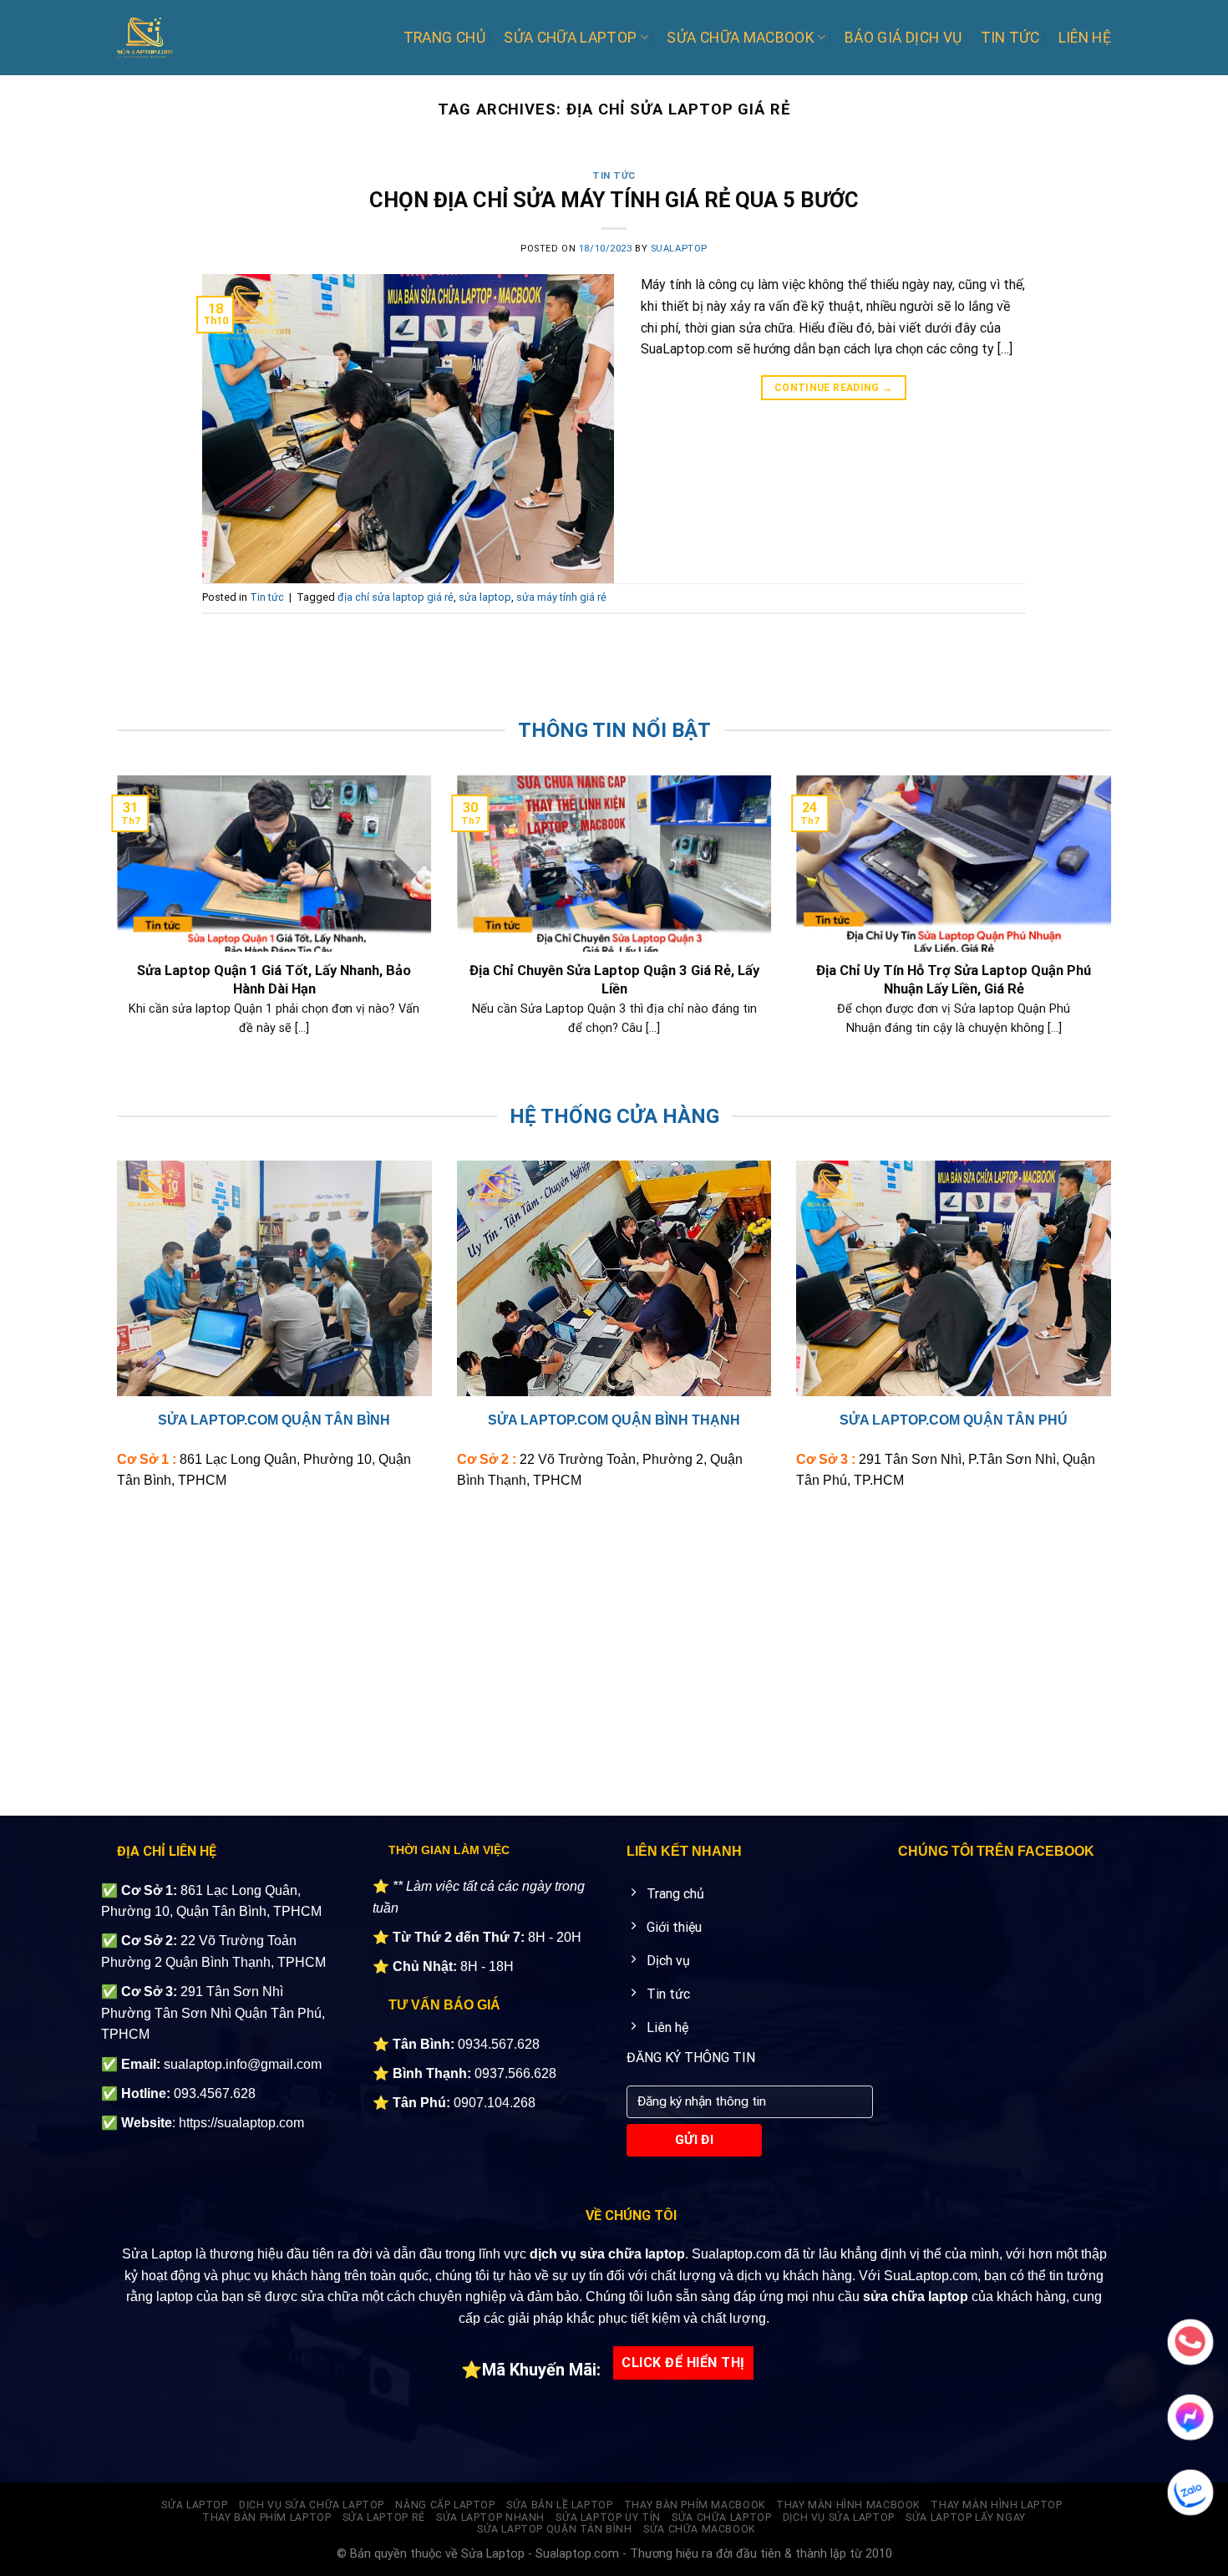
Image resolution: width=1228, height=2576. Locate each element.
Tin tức (1010, 38)
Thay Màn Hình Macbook (848, 2505)
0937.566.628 (515, 2073)
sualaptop (679, 249)
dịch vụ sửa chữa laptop (607, 2254)
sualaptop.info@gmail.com (243, 2064)
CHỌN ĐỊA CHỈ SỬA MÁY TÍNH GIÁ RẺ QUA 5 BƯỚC (614, 200)
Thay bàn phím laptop (266, 2518)
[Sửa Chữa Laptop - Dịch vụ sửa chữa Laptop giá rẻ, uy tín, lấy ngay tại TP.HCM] (188, 38)
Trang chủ (444, 38)
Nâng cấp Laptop (445, 2505)
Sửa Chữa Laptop (570, 38)
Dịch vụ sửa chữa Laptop (312, 2505)
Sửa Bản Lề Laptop (559, 2505)
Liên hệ (1085, 38)
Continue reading (834, 388)
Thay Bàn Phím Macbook (695, 2505)
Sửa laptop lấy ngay (966, 2518)
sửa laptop (485, 597)
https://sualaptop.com (241, 2123)
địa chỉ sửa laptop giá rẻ (396, 597)
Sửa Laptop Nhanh (490, 2518)
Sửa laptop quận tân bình (555, 2529)
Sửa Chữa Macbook (741, 38)
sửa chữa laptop (916, 2297)
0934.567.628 (499, 2044)
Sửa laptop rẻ (384, 2518)
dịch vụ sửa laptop (839, 2518)
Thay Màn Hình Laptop (996, 2505)
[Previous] (114, 936)
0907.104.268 (495, 2103)
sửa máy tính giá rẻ (561, 597)
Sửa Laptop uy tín (608, 2518)
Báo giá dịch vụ (903, 38)
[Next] (1114, 936)
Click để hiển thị (683, 2363)
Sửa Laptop (194, 2505)
